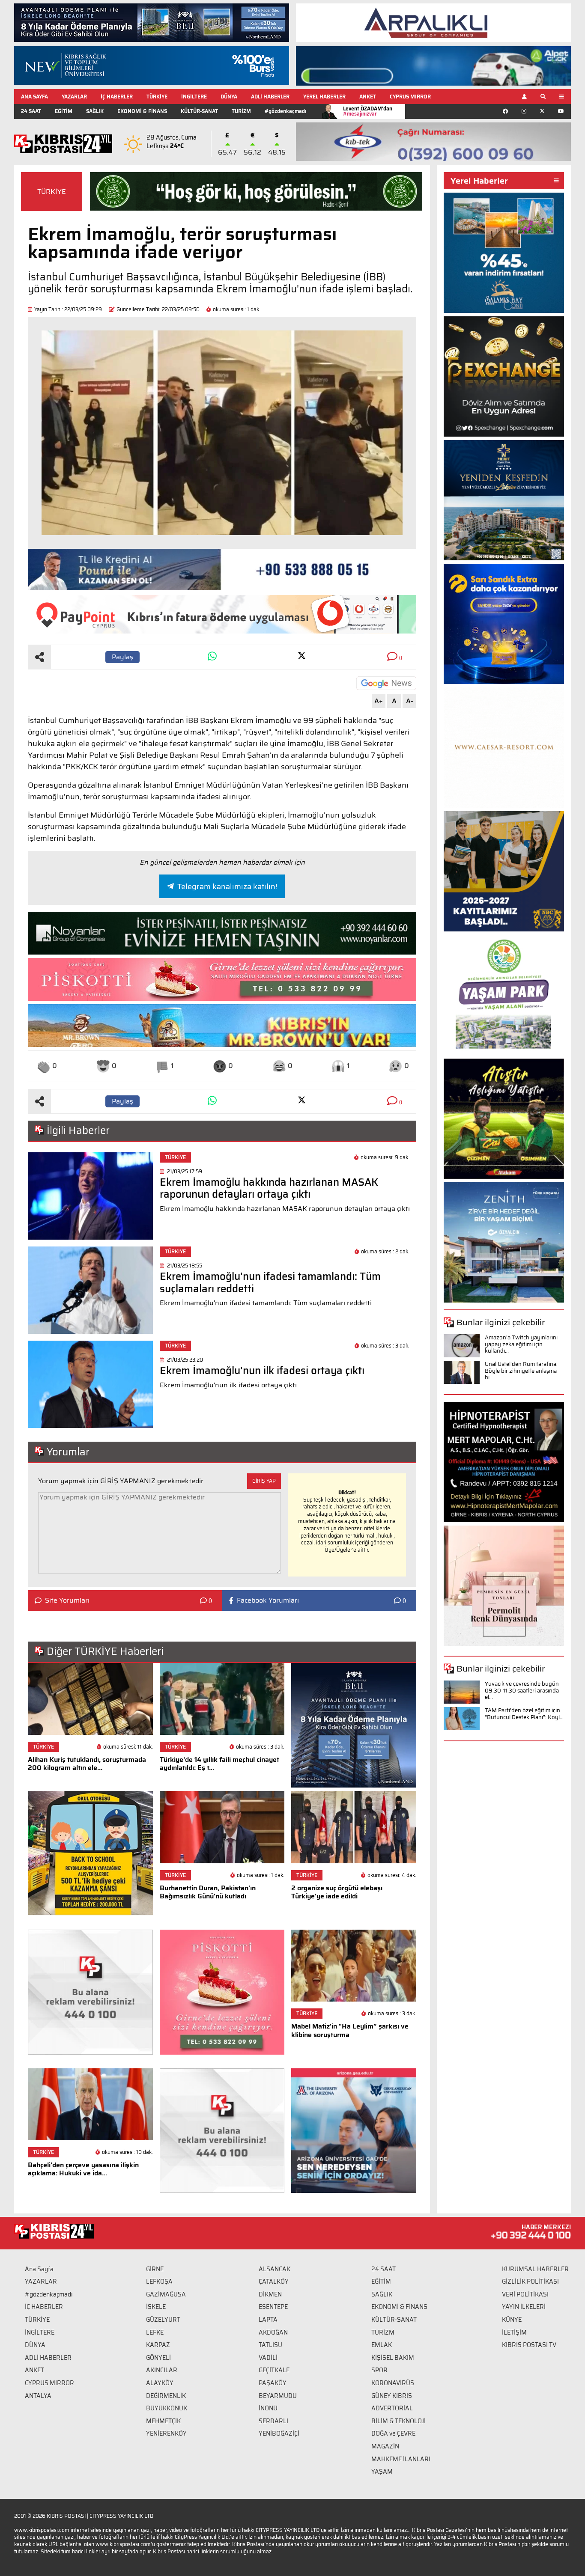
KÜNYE (512, 2320)
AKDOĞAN (273, 2332)
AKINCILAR (162, 2370)
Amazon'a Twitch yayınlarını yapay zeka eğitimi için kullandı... (521, 1344)
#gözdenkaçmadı (285, 111)
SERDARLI (273, 2421)
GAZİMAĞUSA (166, 2294)
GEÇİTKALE (274, 2370)
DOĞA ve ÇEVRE (393, 2433)
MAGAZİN (385, 2446)
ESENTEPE (273, 2307)
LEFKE (155, 2332)
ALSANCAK (275, 2269)
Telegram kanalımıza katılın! (227, 886)
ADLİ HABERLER (270, 97)
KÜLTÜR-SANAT (199, 111)
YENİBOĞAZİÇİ (279, 2433)
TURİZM (241, 111)
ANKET (368, 97)
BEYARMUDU (278, 2396)
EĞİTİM (64, 111)
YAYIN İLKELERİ (524, 2307)
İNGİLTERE (194, 97)
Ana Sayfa (39, 2269)
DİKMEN (270, 2294)
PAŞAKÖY (273, 2383)
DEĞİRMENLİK (166, 2396)
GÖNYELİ (158, 2358)
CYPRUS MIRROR (410, 97)
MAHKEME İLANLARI (401, 2459)
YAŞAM (382, 2472)
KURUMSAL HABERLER (535, 2269)
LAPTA (268, 2320)
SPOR (379, 2370)
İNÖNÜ (268, 2408)
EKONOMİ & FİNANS (142, 111)
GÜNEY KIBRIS (392, 2396)
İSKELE (156, 2307)
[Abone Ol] (386, 683)
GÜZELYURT (163, 2320)
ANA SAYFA (34, 97)
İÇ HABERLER (117, 97)
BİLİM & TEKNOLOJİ (398, 2421)
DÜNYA (229, 97)
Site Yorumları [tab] (67, 1600)
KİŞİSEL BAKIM (393, 2358)
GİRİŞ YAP (264, 1481)
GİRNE (155, 2269)
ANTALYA (38, 2396)
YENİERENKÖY (166, 2433)
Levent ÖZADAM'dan (368, 111)
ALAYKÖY (160, 2383)
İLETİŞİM (514, 2332)
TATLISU (270, 2345)
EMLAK (382, 2345)
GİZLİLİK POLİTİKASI (530, 2282)
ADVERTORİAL (392, 2408)
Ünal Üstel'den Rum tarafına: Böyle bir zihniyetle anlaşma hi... (521, 1371)
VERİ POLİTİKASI (525, 2294)
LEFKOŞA (159, 2282)
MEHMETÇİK (163, 2421)
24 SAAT (31, 111)
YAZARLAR (74, 97)
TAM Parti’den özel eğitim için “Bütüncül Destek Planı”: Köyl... (524, 1714)
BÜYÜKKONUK (167, 2408)
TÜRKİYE (157, 97)
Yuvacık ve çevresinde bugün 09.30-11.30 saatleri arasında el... (522, 1690)
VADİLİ (268, 2358)
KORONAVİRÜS (393, 2383)
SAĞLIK (95, 111)
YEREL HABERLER (324, 97)
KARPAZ (158, 2345)
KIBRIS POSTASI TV (529, 2345)
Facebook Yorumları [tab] (268, 1600)
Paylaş (122, 657)
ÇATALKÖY (274, 2282)
